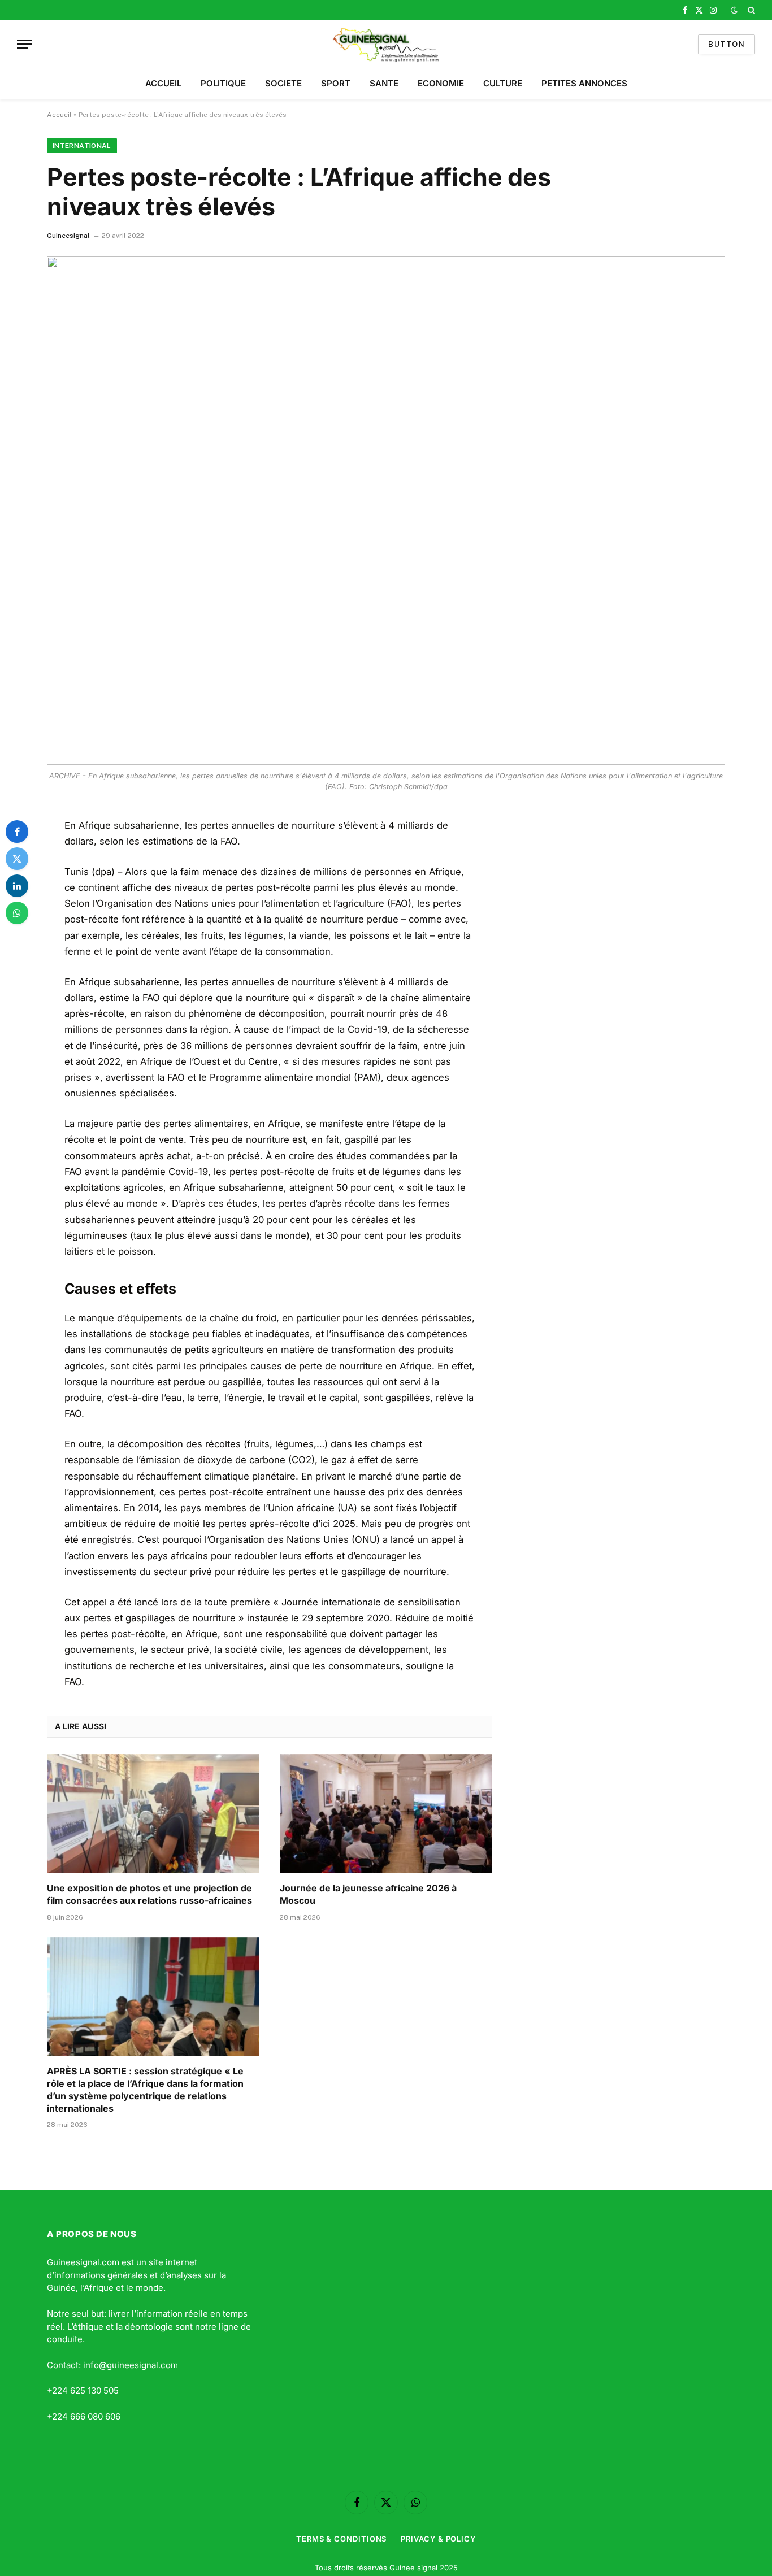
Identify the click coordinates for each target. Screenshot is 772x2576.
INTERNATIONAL (82, 146)
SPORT (336, 83)
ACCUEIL (163, 83)
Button (727, 44)
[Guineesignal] (386, 44)
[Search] (750, 10)
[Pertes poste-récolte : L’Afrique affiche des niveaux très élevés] (386, 511)
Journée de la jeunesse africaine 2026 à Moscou (368, 1894)
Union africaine (301, 1508)
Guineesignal (68, 236)
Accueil (59, 115)
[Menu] (24, 44)
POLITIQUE (223, 83)
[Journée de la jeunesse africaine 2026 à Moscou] (386, 1814)
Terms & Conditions (341, 2539)
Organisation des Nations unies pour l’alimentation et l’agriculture (240, 903)
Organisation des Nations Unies (279, 1539)
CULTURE (503, 83)
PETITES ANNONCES (584, 83)
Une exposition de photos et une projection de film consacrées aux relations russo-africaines (149, 1894)
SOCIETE (283, 83)
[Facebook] (17, 832)
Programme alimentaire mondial (280, 1077)
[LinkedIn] (17, 886)
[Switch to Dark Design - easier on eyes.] (734, 10)
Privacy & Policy (438, 2539)
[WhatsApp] (17, 913)
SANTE (384, 83)
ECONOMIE (441, 83)
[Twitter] (17, 859)
